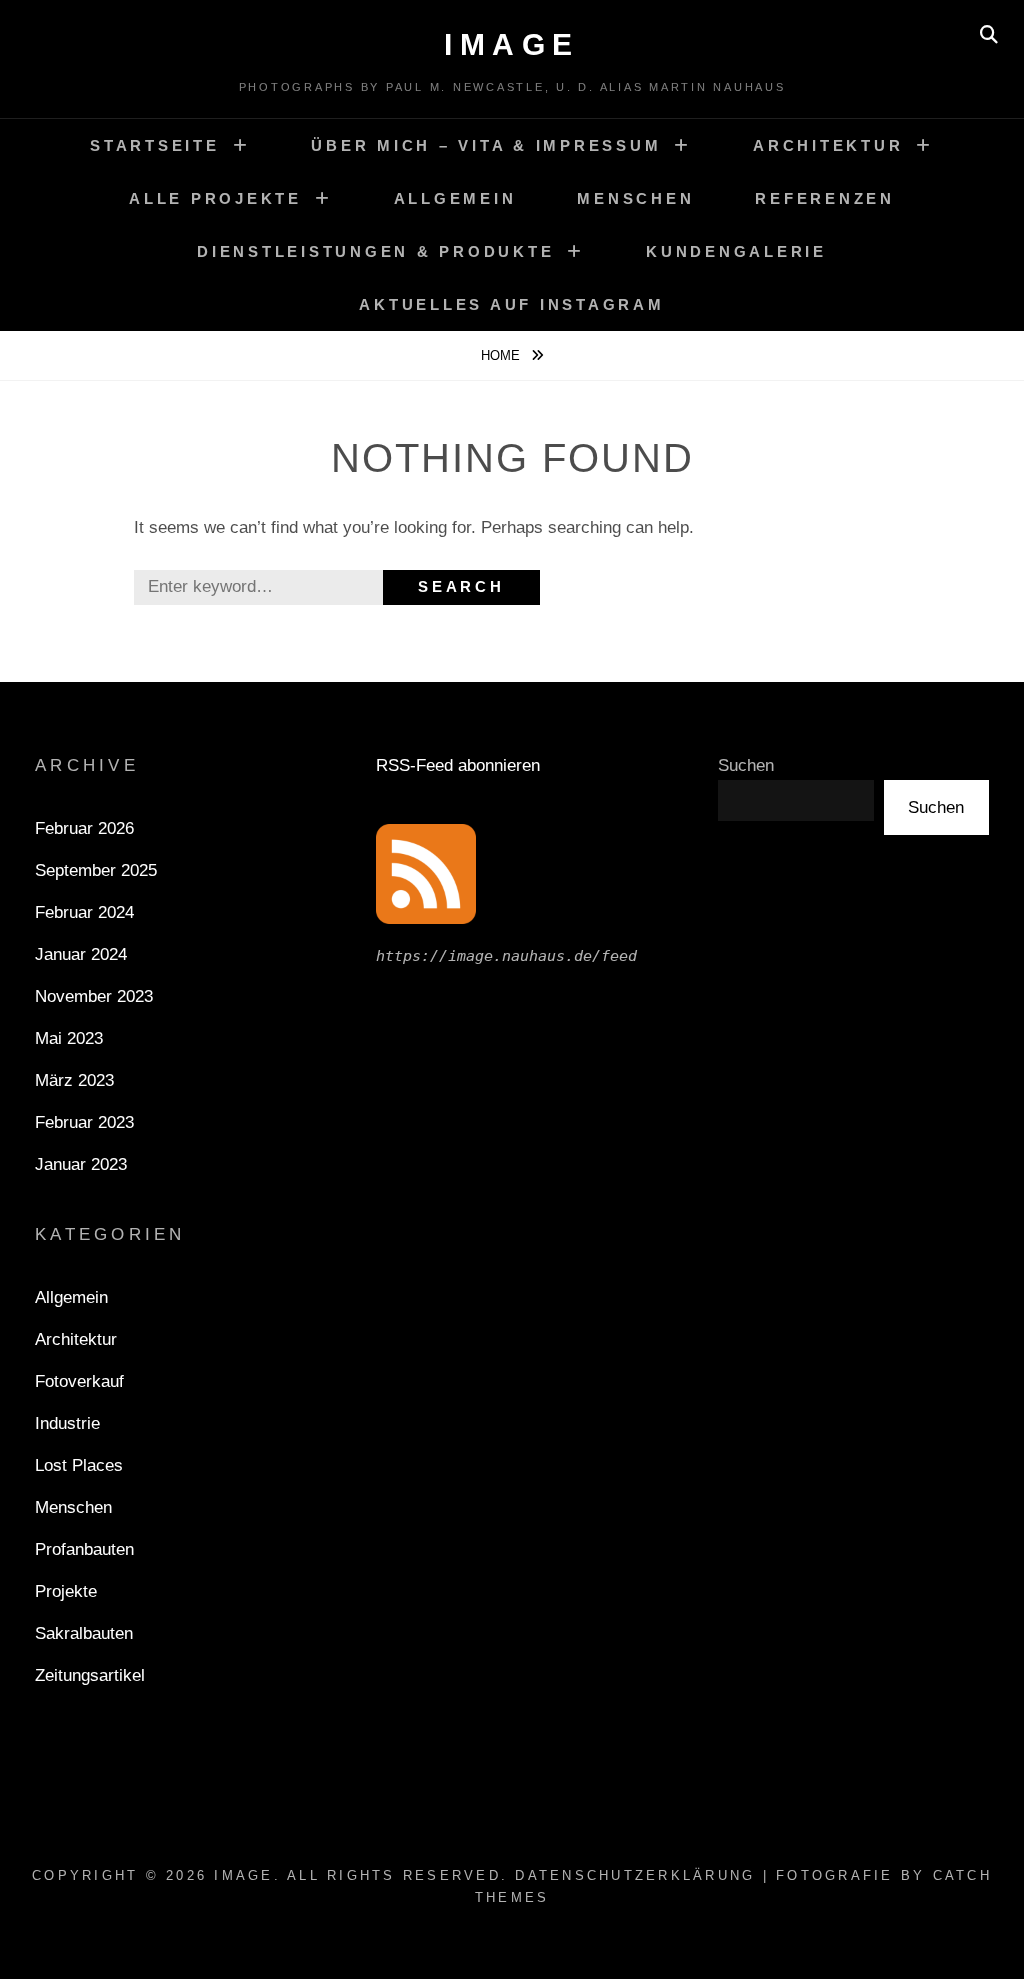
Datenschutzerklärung (635, 1875)
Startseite (155, 145)
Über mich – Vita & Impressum (486, 145)
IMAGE (512, 44)
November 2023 (94, 996)
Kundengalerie (736, 251)
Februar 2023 (84, 1122)
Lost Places (79, 1465)
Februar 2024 (84, 912)
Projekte (66, 1591)
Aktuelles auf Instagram (511, 304)
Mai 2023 (69, 1038)
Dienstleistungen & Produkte (375, 251)
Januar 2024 (81, 954)
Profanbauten (84, 1549)
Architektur (828, 145)
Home (502, 355)
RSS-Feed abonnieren (458, 765)
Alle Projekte (215, 198)
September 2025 (96, 870)
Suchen (746, 765)
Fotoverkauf (79, 1381)
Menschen (635, 198)
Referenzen (825, 198)
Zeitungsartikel (90, 1675)
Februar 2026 (84, 828)
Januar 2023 (81, 1164)
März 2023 (74, 1080)
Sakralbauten (84, 1633)
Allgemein (455, 198)
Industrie (67, 1423)
